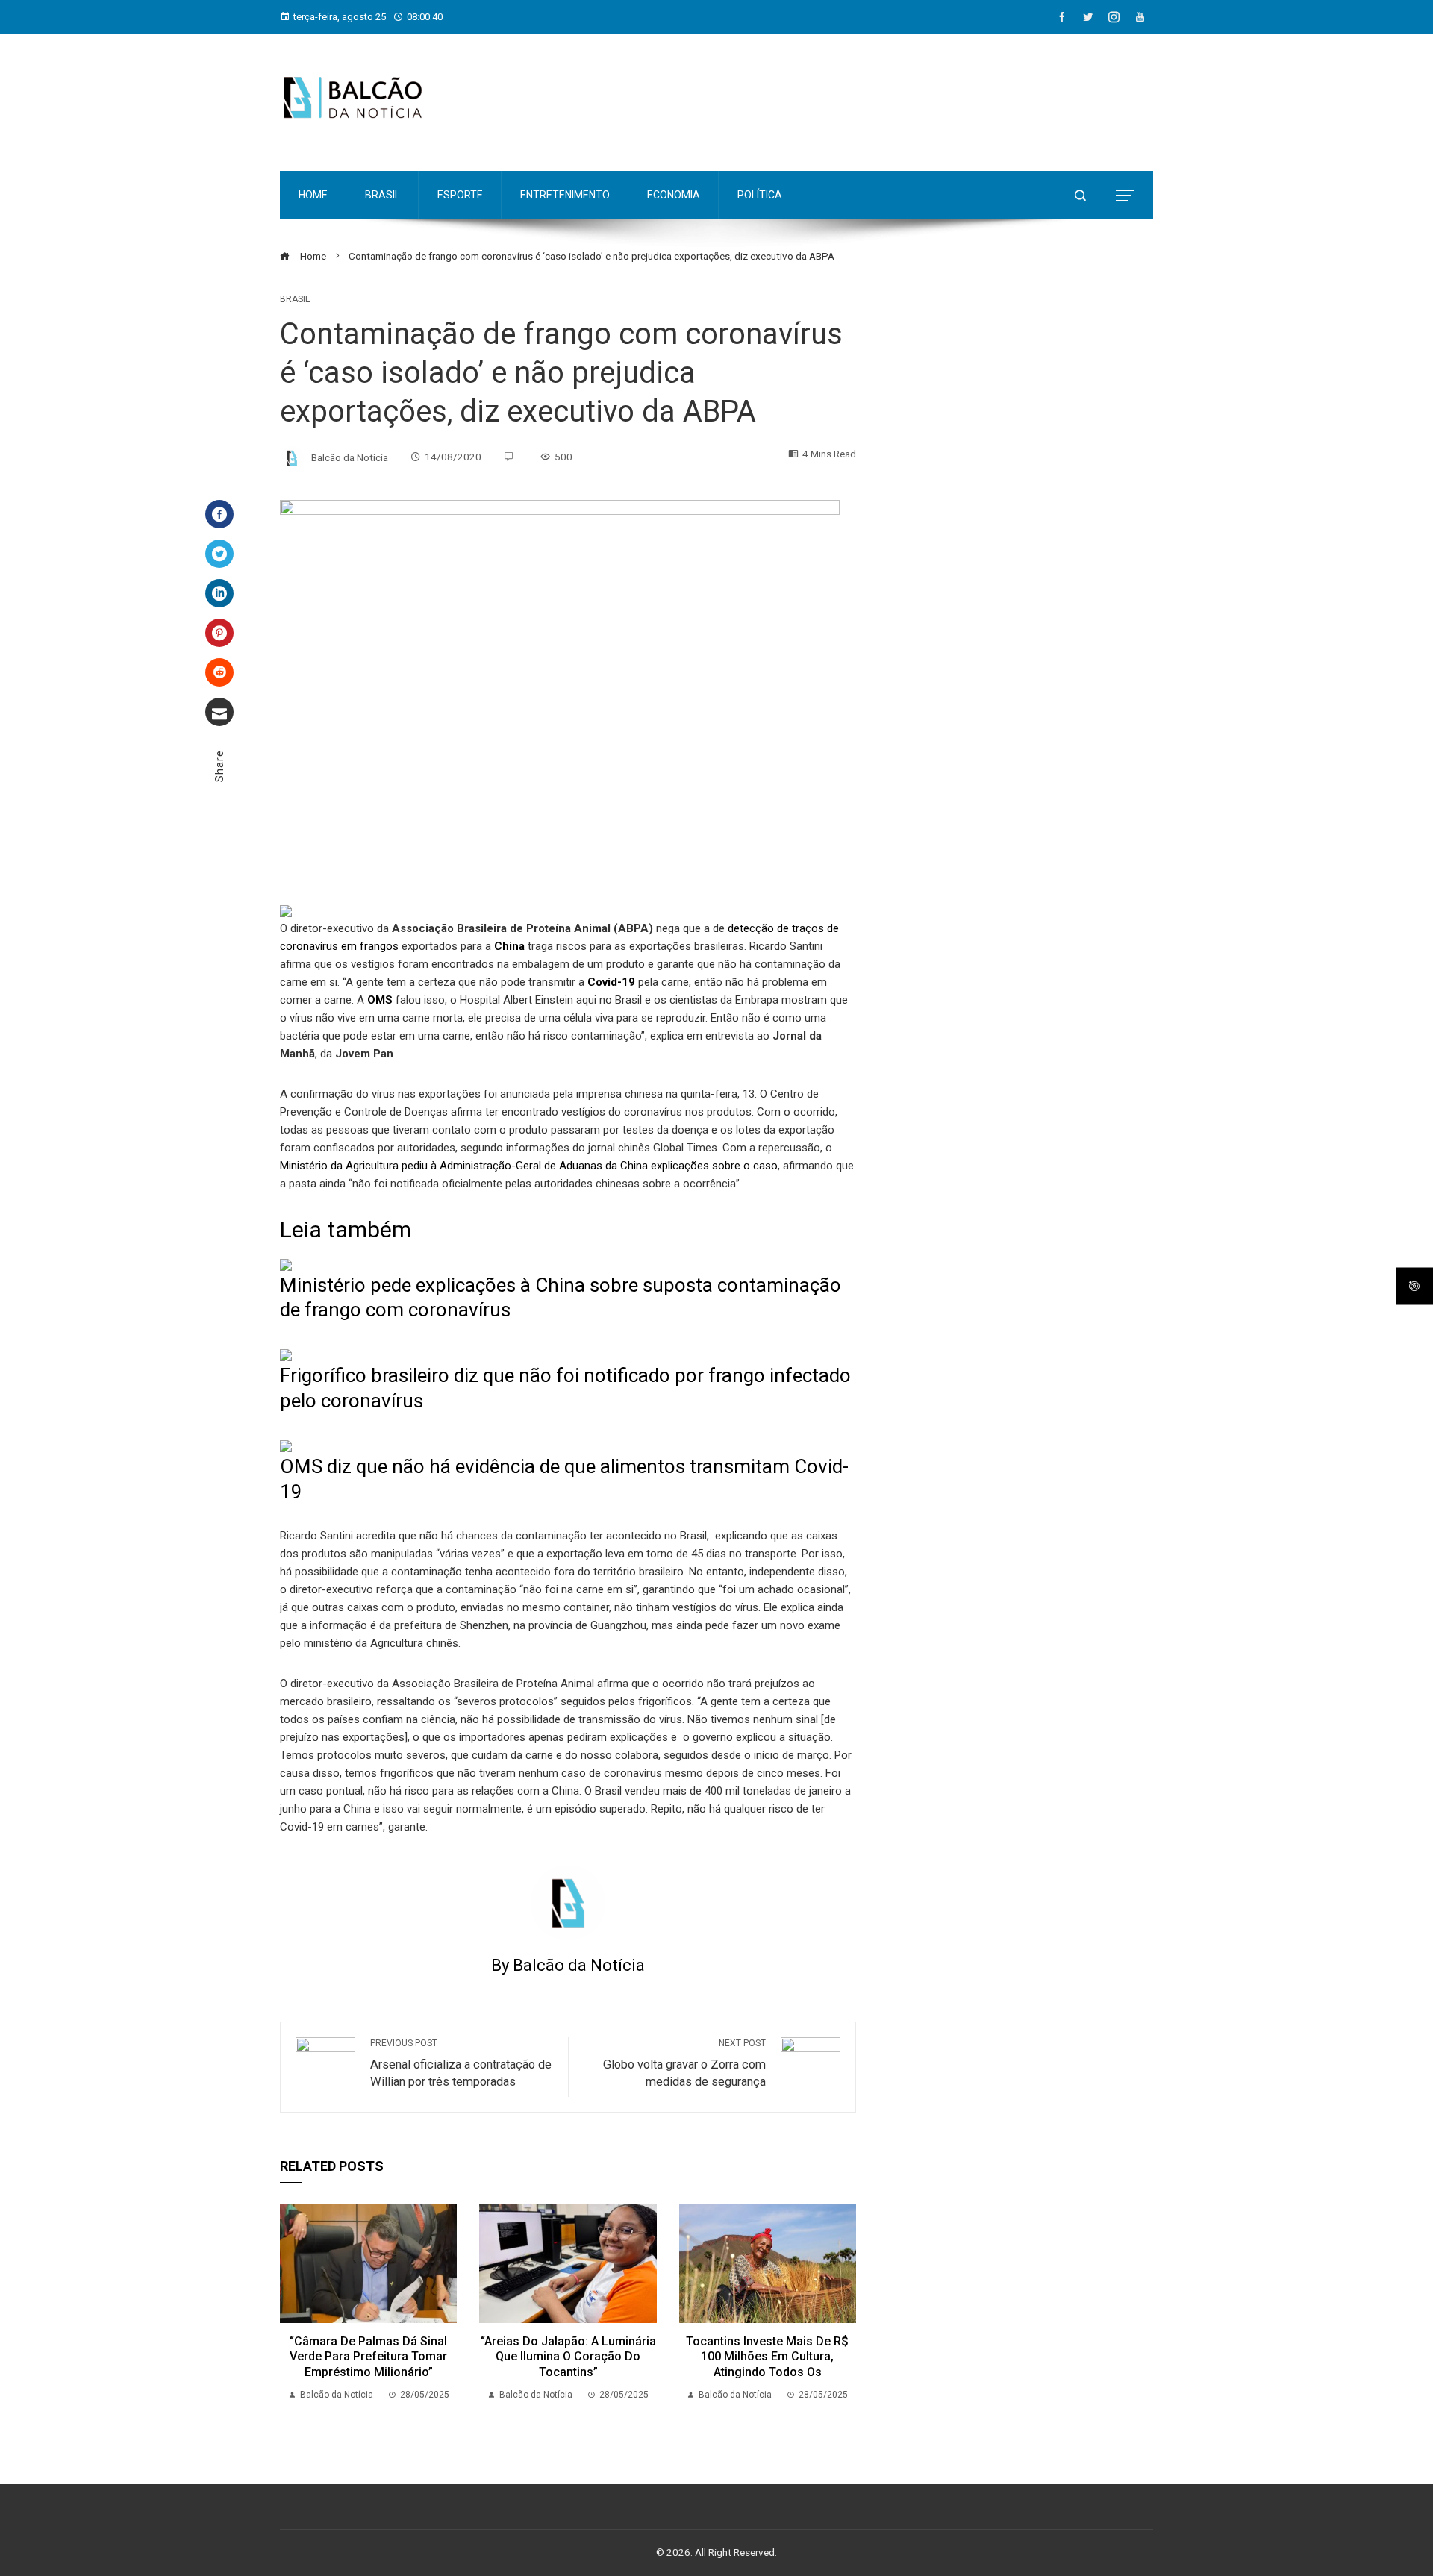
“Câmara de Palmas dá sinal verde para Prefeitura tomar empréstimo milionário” (368, 2357)
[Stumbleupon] (219, 672)
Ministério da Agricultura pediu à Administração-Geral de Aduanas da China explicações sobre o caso (529, 1166)
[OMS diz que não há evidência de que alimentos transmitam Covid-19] (286, 1445)
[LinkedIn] (219, 593)
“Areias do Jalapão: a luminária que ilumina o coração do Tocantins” (568, 2357)
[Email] (219, 712)
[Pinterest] (219, 633)
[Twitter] (219, 554)
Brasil (295, 299)
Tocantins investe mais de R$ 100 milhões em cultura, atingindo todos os (767, 2357)
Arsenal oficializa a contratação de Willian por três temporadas (461, 2063)
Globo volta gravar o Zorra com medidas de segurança (684, 2063)
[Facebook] (219, 514)
